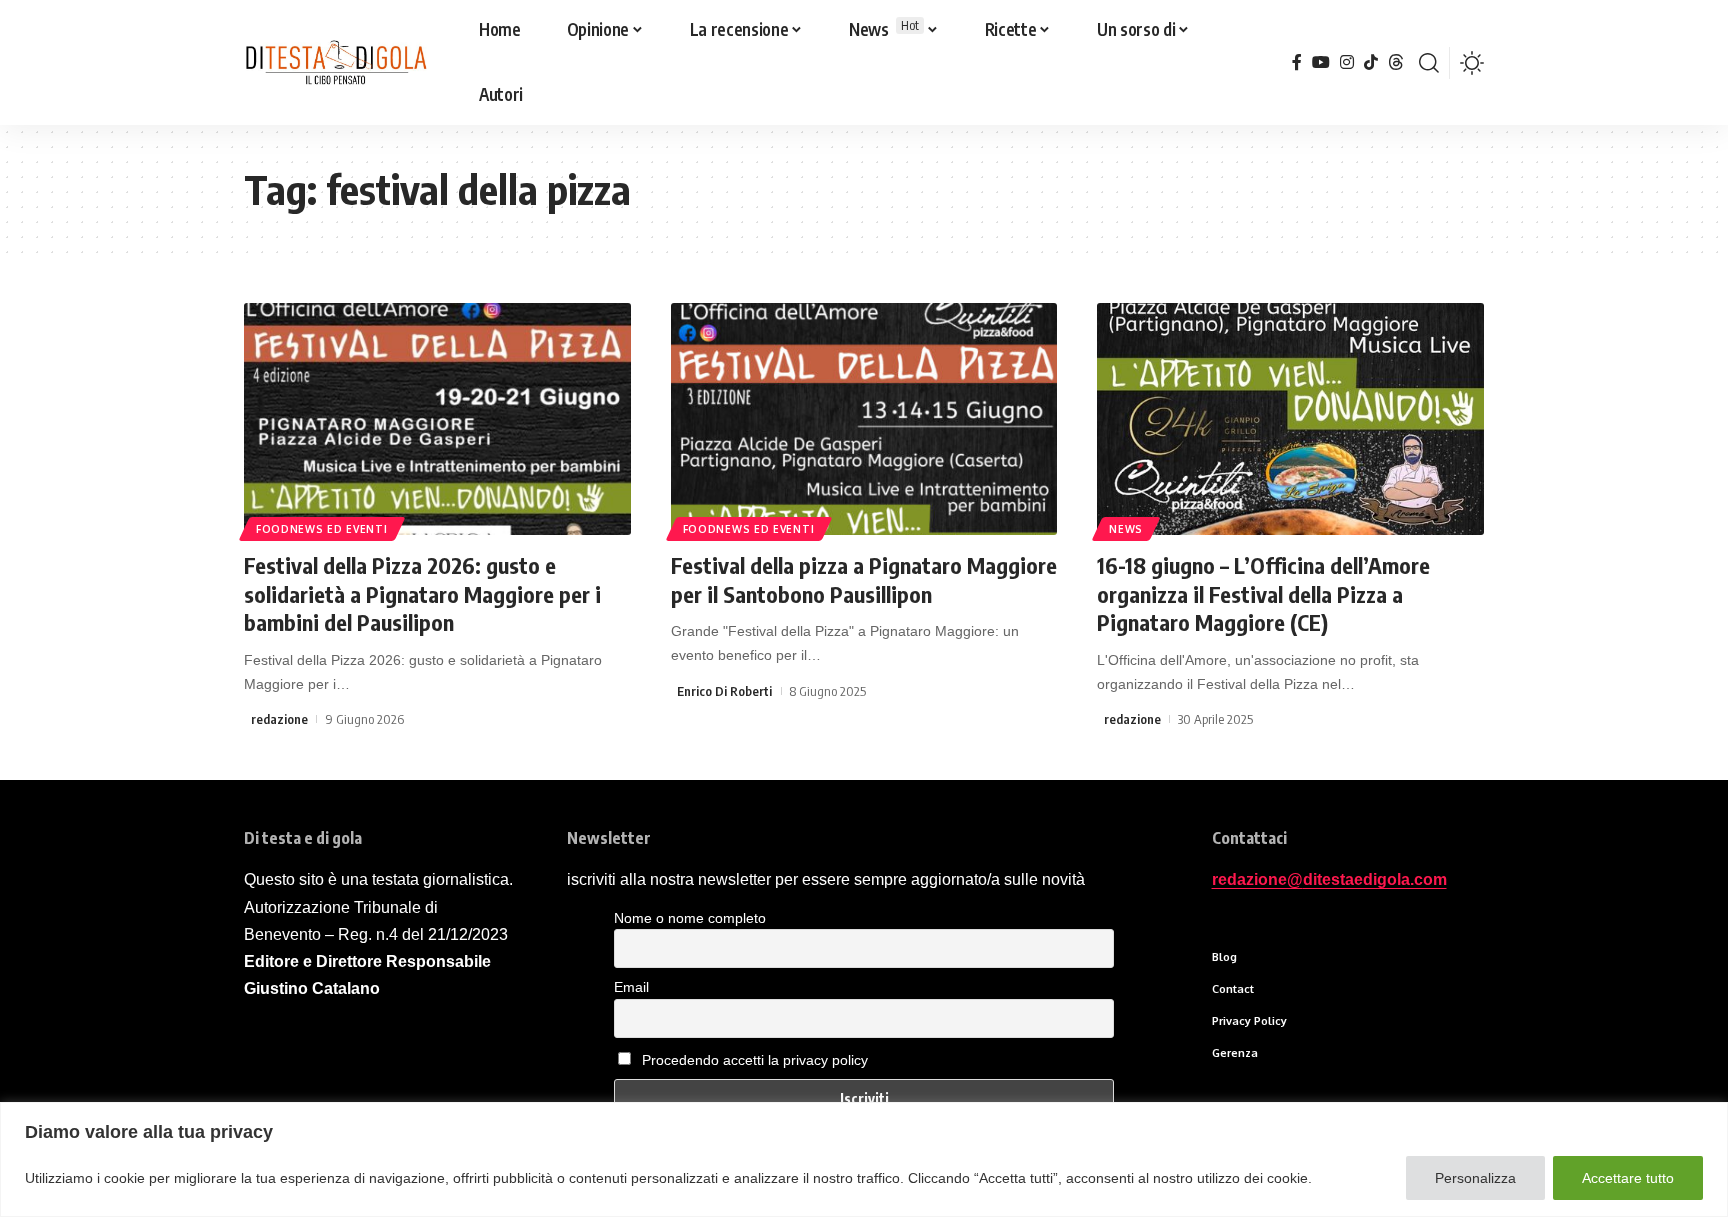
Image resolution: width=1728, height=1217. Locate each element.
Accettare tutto (1628, 1178)
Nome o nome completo (690, 918)
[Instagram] (1347, 62)
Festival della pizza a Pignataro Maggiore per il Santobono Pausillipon (864, 579)
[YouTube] (1321, 62)
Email (631, 987)
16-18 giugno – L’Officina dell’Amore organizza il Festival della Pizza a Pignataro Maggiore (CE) (1263, 593)
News (1126, 529)
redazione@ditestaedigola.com (1329, 879)
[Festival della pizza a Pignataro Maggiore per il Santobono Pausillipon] (864, 419)
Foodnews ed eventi (322, 529)
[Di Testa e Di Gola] (335, 63)
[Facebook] (1297, 62)
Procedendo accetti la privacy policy (755, 1060)
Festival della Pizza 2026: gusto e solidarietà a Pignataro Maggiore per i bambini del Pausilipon (422, 593)
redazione (279, 719)
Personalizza (1475, 1178)
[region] (864, 1159)
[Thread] (1396, 62)
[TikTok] (1371, 62)
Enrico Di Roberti (724, 691)
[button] (1429, 63)
